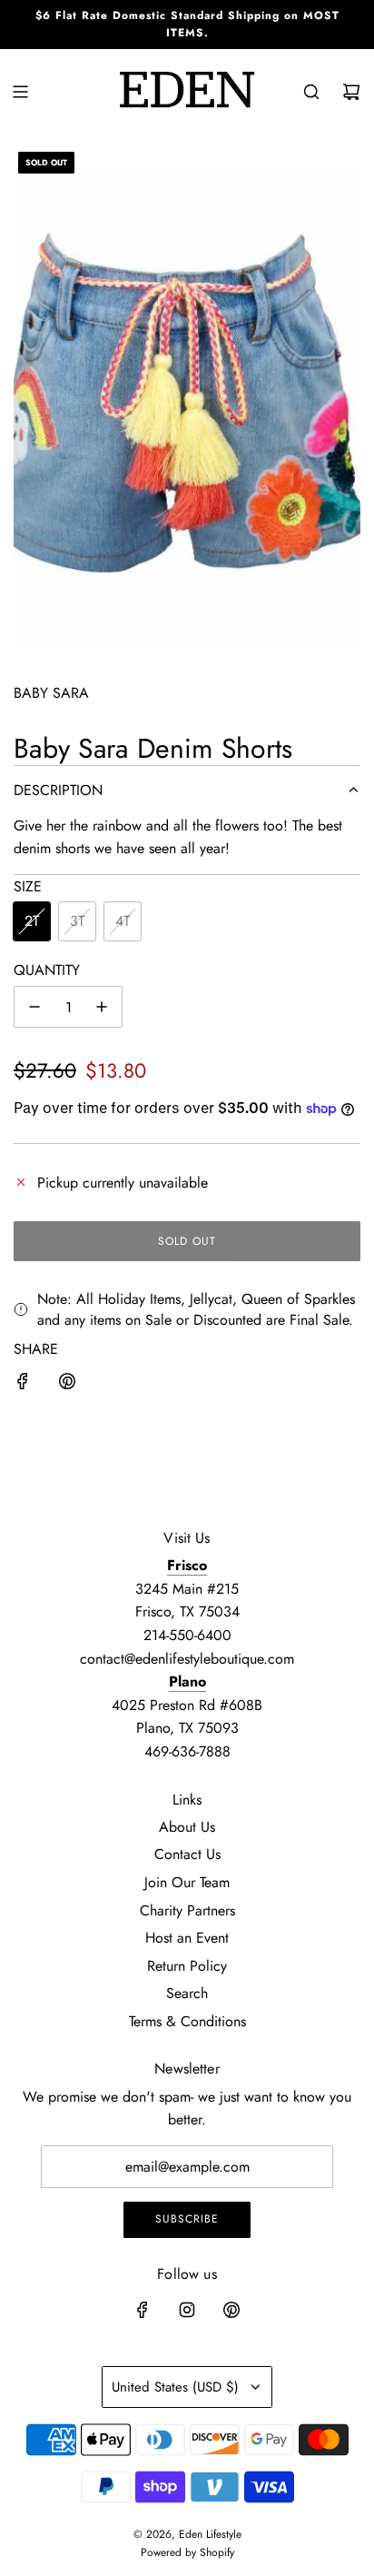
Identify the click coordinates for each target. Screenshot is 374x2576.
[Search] (311, 92)
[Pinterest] (231, 2310)
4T (123, 921)
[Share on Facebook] (23, 1385)
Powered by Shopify (187, 2552)
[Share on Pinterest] (67, 1385)
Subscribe (187, 2219)
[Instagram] (187, 2310)
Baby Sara (51, 693)
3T (77, 921)
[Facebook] (143, 2310)
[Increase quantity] (102, 1007)
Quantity (47, 970)
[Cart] (351, 92)
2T (32, 921)
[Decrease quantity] (34, 1007)
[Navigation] (20, 92)
